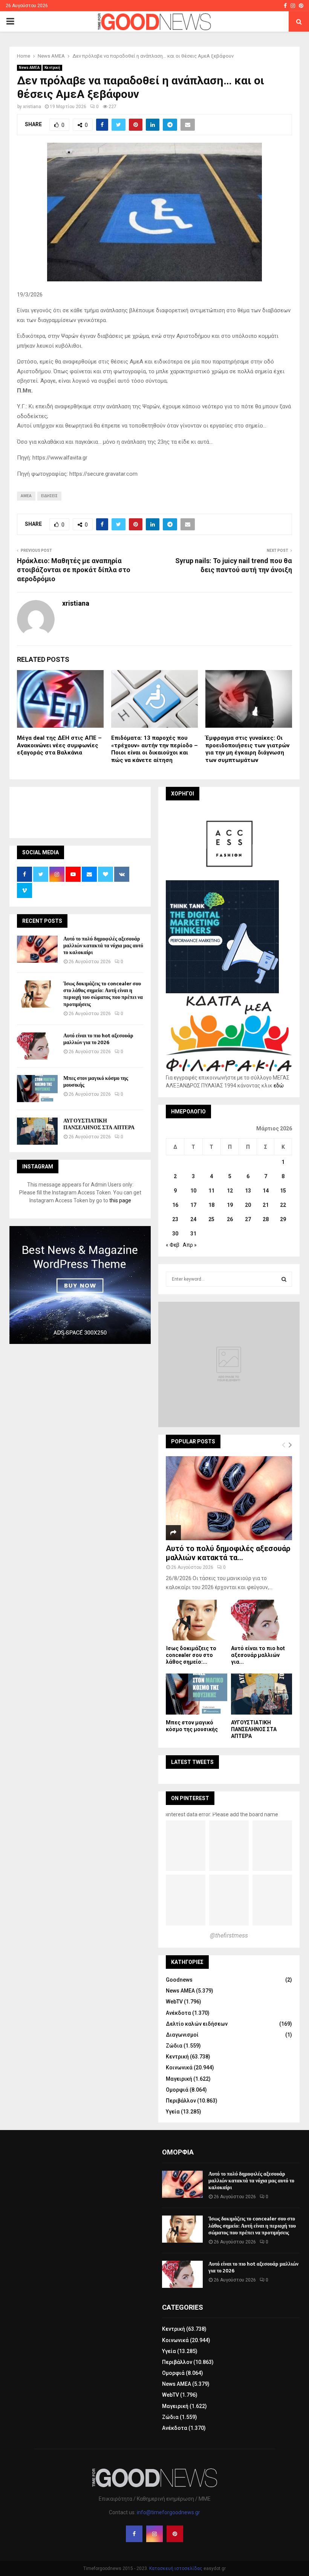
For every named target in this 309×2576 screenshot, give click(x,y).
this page (120, 1200)
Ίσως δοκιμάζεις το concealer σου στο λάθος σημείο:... (191, 1655)
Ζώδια (174, 2046)
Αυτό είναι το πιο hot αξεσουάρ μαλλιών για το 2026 (98, 1039)
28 (266, 1219)
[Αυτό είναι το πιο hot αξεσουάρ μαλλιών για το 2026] (37, 1046)
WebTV (174, 2002)
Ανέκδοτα (178, 2013)
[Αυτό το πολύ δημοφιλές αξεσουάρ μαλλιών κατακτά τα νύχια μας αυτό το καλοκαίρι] (37, 949)
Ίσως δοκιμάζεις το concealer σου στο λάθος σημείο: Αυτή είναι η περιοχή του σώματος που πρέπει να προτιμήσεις (103, 994)
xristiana (32, 107)
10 (193, 1191)
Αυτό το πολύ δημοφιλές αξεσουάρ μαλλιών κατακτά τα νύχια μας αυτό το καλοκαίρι (103, 946)
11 (211, 1191)
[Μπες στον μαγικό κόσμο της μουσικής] (37, 1089)
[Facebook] (134, 2534)
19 (230, 1205)
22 (283, 1205)
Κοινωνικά (179, 2068)
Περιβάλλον (181, 2101)
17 (193, 1205)
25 (211, 1219)
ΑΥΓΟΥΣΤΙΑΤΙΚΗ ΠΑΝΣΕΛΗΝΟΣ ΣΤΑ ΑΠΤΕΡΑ (99, 1124)
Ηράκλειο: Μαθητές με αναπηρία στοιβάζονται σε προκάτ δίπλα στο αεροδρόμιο (74, 570)
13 (248, 1191)
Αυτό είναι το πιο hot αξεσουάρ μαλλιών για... (258, 1655)
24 (193, 1219)
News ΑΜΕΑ (29, 68)
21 (266, 1205)
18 (211, 1205)
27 (248, 1219)
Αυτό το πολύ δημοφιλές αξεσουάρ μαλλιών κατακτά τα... (228, 1553)
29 (283, 1219)
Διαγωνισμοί (182, 2035)
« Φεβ (173, 1245)
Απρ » (190, 1245)
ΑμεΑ (26, 496)
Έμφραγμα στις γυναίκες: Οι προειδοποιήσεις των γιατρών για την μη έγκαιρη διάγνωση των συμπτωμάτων (247, 749)
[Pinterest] (175, 2534)
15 (283, 1191)
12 (230, 1191)
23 (175, 1219)
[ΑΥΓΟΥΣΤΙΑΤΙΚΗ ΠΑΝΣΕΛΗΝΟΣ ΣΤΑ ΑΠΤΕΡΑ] (37, 1131)
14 (266, 1191)
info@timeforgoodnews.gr (168, 2512)
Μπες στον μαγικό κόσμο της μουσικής (96, 1082)
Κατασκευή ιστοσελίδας (176, 2568)
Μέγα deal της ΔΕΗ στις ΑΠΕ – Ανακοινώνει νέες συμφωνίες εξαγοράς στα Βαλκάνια (59, 745)
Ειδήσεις (49, 496)
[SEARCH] (284, 1279)
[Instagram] (154, 2534)
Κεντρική (52, 68)
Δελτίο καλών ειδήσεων (197, 2024)
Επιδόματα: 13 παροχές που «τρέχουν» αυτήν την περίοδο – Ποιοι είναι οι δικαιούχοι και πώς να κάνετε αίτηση (154, 749)
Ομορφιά (177, 2090)
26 (230, 1219)
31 (193, 1234)
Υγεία (173, 2112)
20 (248, 1205)
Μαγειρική (179, 2079)
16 (175, 1205)
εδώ (279, 1086)
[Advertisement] (154, 811)
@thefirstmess (229, 1935)
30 (175, 1234)
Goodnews (179, 1980)
